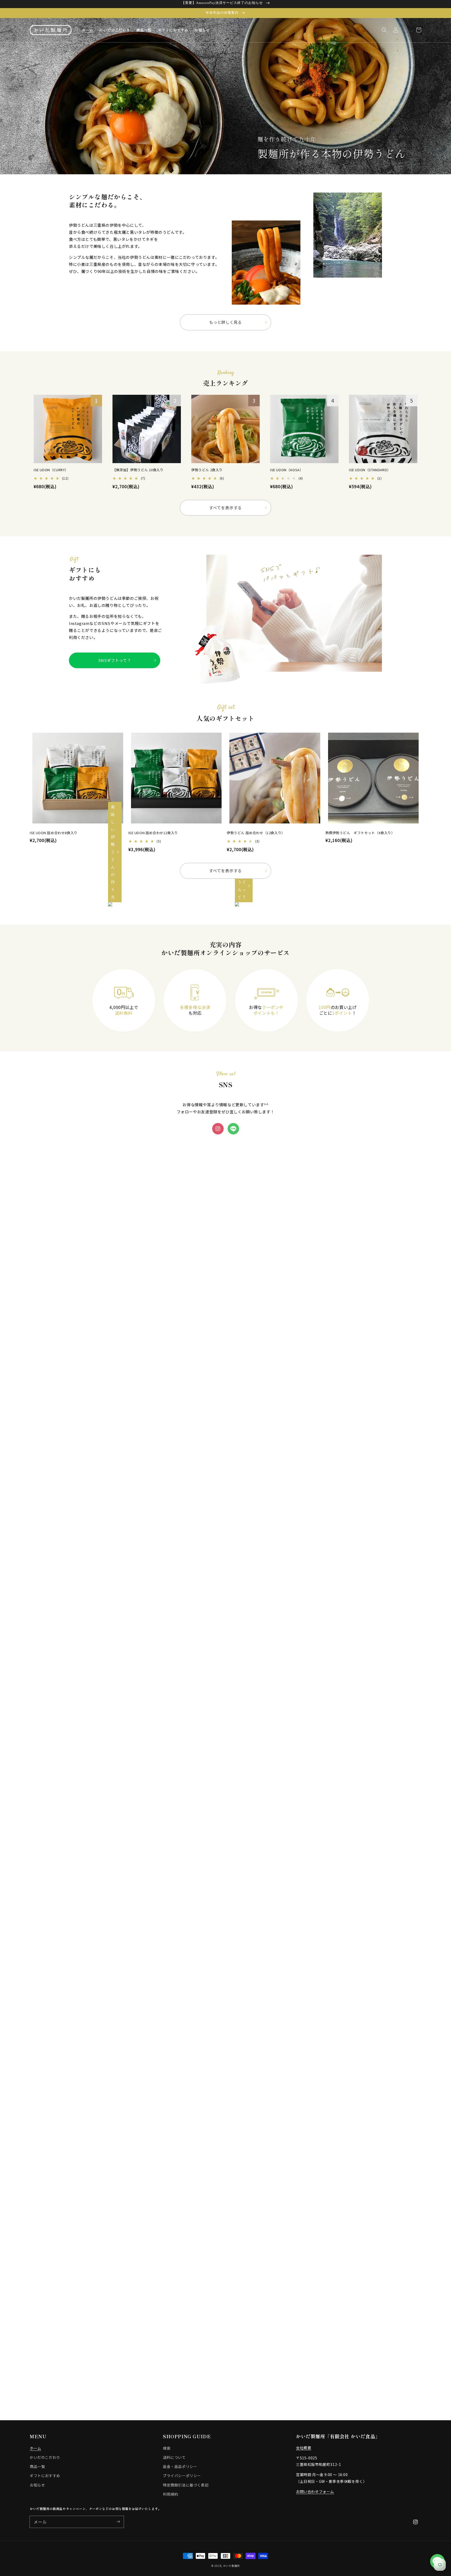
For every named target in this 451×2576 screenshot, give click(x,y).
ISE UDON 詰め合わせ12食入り (153, 833)
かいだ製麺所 (232, 2566)
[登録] (118, 2522)
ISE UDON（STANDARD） (370, 470)
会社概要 (304, 2448)
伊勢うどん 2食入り (207, 470)
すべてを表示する (225, 508)
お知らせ (37, 2485)
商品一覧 (37, 2466)
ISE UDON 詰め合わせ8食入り (54, 833)
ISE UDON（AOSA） (287, 470)
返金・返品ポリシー (180, 2466)
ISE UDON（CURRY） (51, 470)
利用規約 (170, 2494)
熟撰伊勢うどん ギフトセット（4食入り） (360, 833)
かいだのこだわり (45, 2457)
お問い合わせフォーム (315, 2491)
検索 (167, 2448)
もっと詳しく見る (226, 322)
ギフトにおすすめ (45, 2476)
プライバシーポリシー (182, 2476)
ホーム (35, 2448)
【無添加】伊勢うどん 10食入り (138, 470)
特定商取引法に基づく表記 (186, 2485)
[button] (384, 30)
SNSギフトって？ (115, 660)
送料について (174, 2457)
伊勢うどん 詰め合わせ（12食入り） (256, 833)
